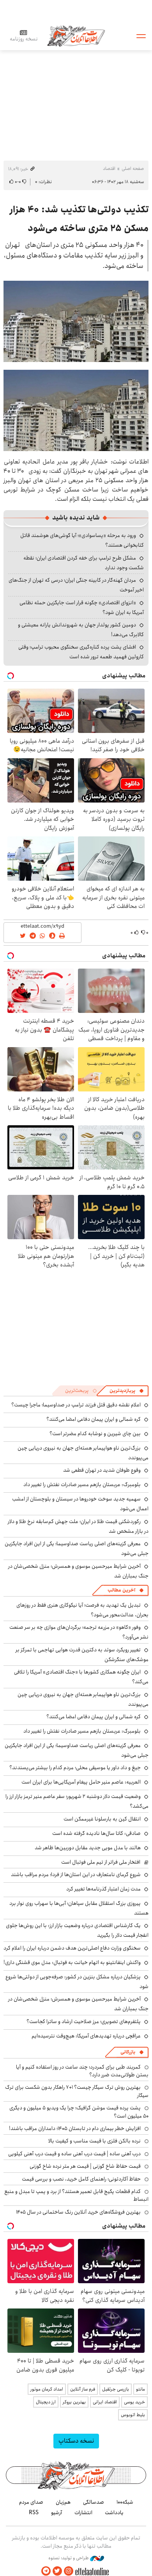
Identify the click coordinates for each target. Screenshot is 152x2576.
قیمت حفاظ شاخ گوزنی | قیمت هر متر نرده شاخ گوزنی (85, 2166)
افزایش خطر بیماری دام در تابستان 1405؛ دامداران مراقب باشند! (75, 2128)
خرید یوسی (134, 2402)
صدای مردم (31, 2502)
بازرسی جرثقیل (116, 2389)
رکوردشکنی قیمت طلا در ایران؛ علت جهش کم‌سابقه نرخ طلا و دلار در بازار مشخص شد (78, 1526)
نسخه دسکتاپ (76, 2441)
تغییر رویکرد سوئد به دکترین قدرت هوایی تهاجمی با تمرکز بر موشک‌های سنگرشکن (82, 1655)
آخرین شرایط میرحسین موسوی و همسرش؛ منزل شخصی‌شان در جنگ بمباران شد (78, 1571)
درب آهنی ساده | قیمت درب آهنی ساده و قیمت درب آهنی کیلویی (74, 2154)
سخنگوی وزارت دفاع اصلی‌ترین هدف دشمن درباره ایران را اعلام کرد (72, 1948)
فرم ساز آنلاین (83, 2389)
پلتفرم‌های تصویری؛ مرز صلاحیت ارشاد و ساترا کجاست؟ (84, 2022)
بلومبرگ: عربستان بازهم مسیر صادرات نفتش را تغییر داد (82, 1485)
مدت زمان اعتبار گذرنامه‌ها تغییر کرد (103, 1889)
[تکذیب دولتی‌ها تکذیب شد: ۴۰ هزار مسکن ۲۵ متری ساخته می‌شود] (76, 321)
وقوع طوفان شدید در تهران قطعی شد (102, 1470)
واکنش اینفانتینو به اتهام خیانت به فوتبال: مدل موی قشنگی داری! (72, 1962)
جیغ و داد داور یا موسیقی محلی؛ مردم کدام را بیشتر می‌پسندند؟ (75, 1768)
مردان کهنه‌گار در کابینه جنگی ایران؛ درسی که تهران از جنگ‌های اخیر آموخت (76, 585)
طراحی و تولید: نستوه (69, 2558)
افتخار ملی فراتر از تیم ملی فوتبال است (101, 1862)
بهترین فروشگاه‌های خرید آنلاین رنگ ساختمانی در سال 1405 (78, 2212)
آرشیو (57, 2513)
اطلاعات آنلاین (76, 36)
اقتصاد (109, 169)
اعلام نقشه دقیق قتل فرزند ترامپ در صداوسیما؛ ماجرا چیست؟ (76, 1405)
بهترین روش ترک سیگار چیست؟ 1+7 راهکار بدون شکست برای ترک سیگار (77, 2091)
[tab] (127, 1391)
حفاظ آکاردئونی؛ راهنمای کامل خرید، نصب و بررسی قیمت (81, 2179)
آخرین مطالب (121, 1590)
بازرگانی (128, 2052)
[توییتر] (57, 2571)
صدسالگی (94, 2502)
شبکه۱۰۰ (125, 2502)
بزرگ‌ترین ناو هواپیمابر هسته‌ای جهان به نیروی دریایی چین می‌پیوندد (83, 1699)
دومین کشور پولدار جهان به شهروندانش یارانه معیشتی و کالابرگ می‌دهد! (81, 630)
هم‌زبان (63, 2502)
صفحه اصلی (133, 169)
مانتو (141, 2389)
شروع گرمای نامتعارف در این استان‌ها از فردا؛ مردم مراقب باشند (76, 1875)
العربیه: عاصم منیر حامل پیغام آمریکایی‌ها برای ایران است (81, 1782)
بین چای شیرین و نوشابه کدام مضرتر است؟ (95, 1434)
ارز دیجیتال (46, 2402)
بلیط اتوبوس (133, 2415)
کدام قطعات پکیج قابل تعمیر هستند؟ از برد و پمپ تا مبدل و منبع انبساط (76, 2195)
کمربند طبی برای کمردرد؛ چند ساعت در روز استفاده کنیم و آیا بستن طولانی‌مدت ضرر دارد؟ (82, 2071)
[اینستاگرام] (69, 2571)
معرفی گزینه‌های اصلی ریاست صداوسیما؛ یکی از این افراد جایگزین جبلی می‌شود (77, 1750)
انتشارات (83, 2513)
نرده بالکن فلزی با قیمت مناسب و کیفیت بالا (95, 2141)
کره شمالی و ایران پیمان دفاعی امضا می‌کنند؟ (94, 1419)
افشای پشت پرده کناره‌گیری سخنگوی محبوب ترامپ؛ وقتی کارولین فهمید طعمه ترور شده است (81, 652)
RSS (34, 2513)
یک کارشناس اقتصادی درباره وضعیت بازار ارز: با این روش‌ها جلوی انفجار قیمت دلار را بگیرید (77, 1930)
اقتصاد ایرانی (105, 2402)
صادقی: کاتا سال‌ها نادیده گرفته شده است (96, 1833)
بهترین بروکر (74, 2402)
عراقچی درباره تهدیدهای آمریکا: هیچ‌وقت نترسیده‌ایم (86, 2036)
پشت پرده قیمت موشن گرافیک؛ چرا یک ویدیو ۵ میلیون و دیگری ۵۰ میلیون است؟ (79, 2112)
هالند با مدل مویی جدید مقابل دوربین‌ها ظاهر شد (88, 1848)
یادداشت (114, 2513)
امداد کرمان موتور (47, 2389)
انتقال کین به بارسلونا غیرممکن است (102, 1819)
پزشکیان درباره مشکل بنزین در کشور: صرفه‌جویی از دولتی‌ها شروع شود (77, 1982)
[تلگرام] (46, 2571)
